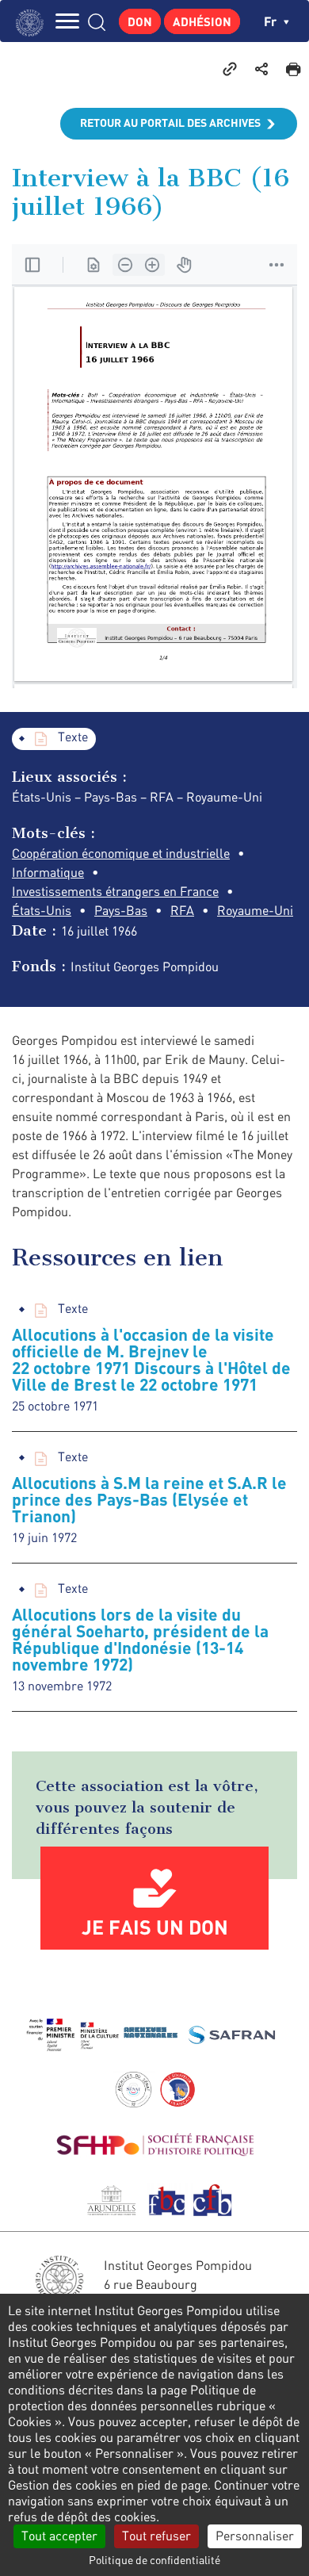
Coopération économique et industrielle (121, 853)
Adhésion (202, 21)
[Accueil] (34, 21)
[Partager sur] (261, 68)
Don (140, 21)
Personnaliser (255, 2536)
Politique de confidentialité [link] (154, 2560)
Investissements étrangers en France (115, 891)
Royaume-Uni (255, 910)
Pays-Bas (121, 910)
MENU (67, 21)
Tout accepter (59, 2536)
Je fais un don (155, 1927)
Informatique (48, 872)
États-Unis (42, 910)
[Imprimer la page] (293, 68)
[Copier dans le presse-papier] (230, 68)
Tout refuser (156, 2536)
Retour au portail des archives (170, 122)
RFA (182, 910)
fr (272, 21)
